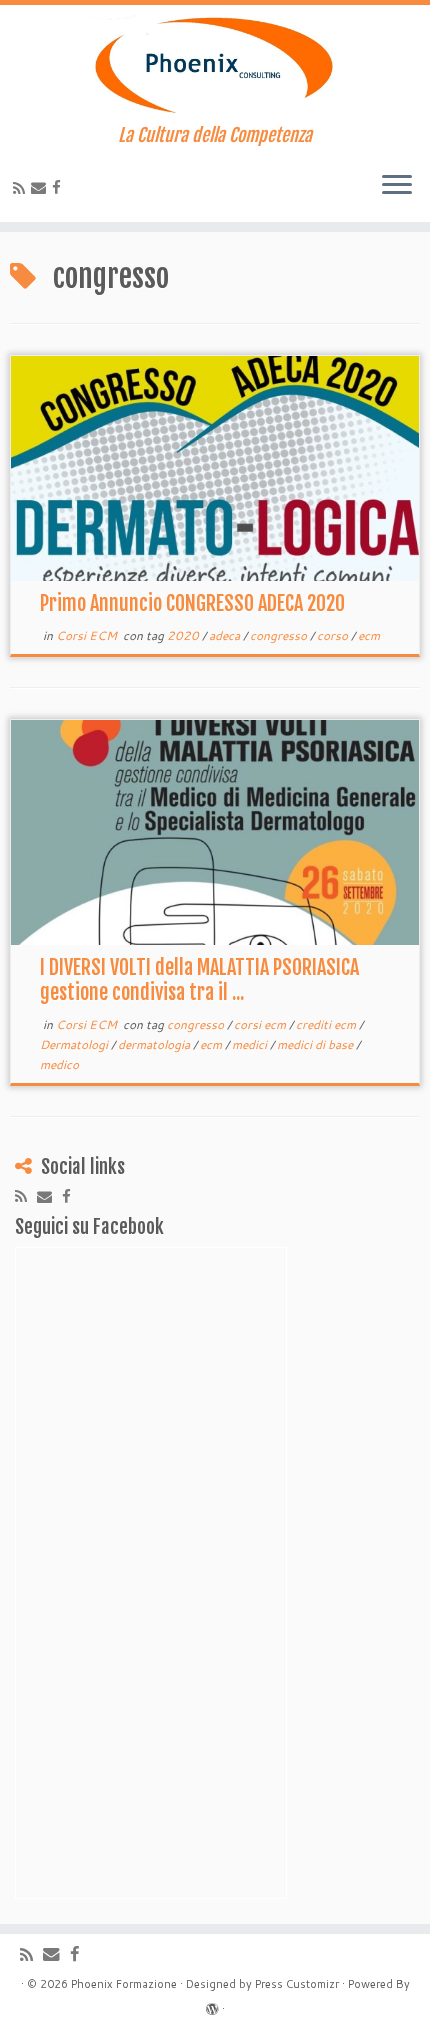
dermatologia (155, 1044)
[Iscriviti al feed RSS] (22, 188)
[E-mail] (41, 187)
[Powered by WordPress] (212, 2005)
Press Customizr (297, 1984)
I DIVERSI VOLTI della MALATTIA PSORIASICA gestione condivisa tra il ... (199, 980)
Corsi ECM (88, 635)
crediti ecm (327, 1024)
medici (251, 1044)
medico (59, 1064)
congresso (280, 635)
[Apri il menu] (397, 186)
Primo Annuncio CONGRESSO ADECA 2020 (192, 603)
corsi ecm (261, 1024)
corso (334, 635)
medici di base (316, 1044)
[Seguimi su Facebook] (59, 187)
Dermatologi (75, 1044)
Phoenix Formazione (124, 1984)
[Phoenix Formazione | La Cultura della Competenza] (215, 65)
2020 (184, 635)
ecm (369, 635)
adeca (226, 635)
